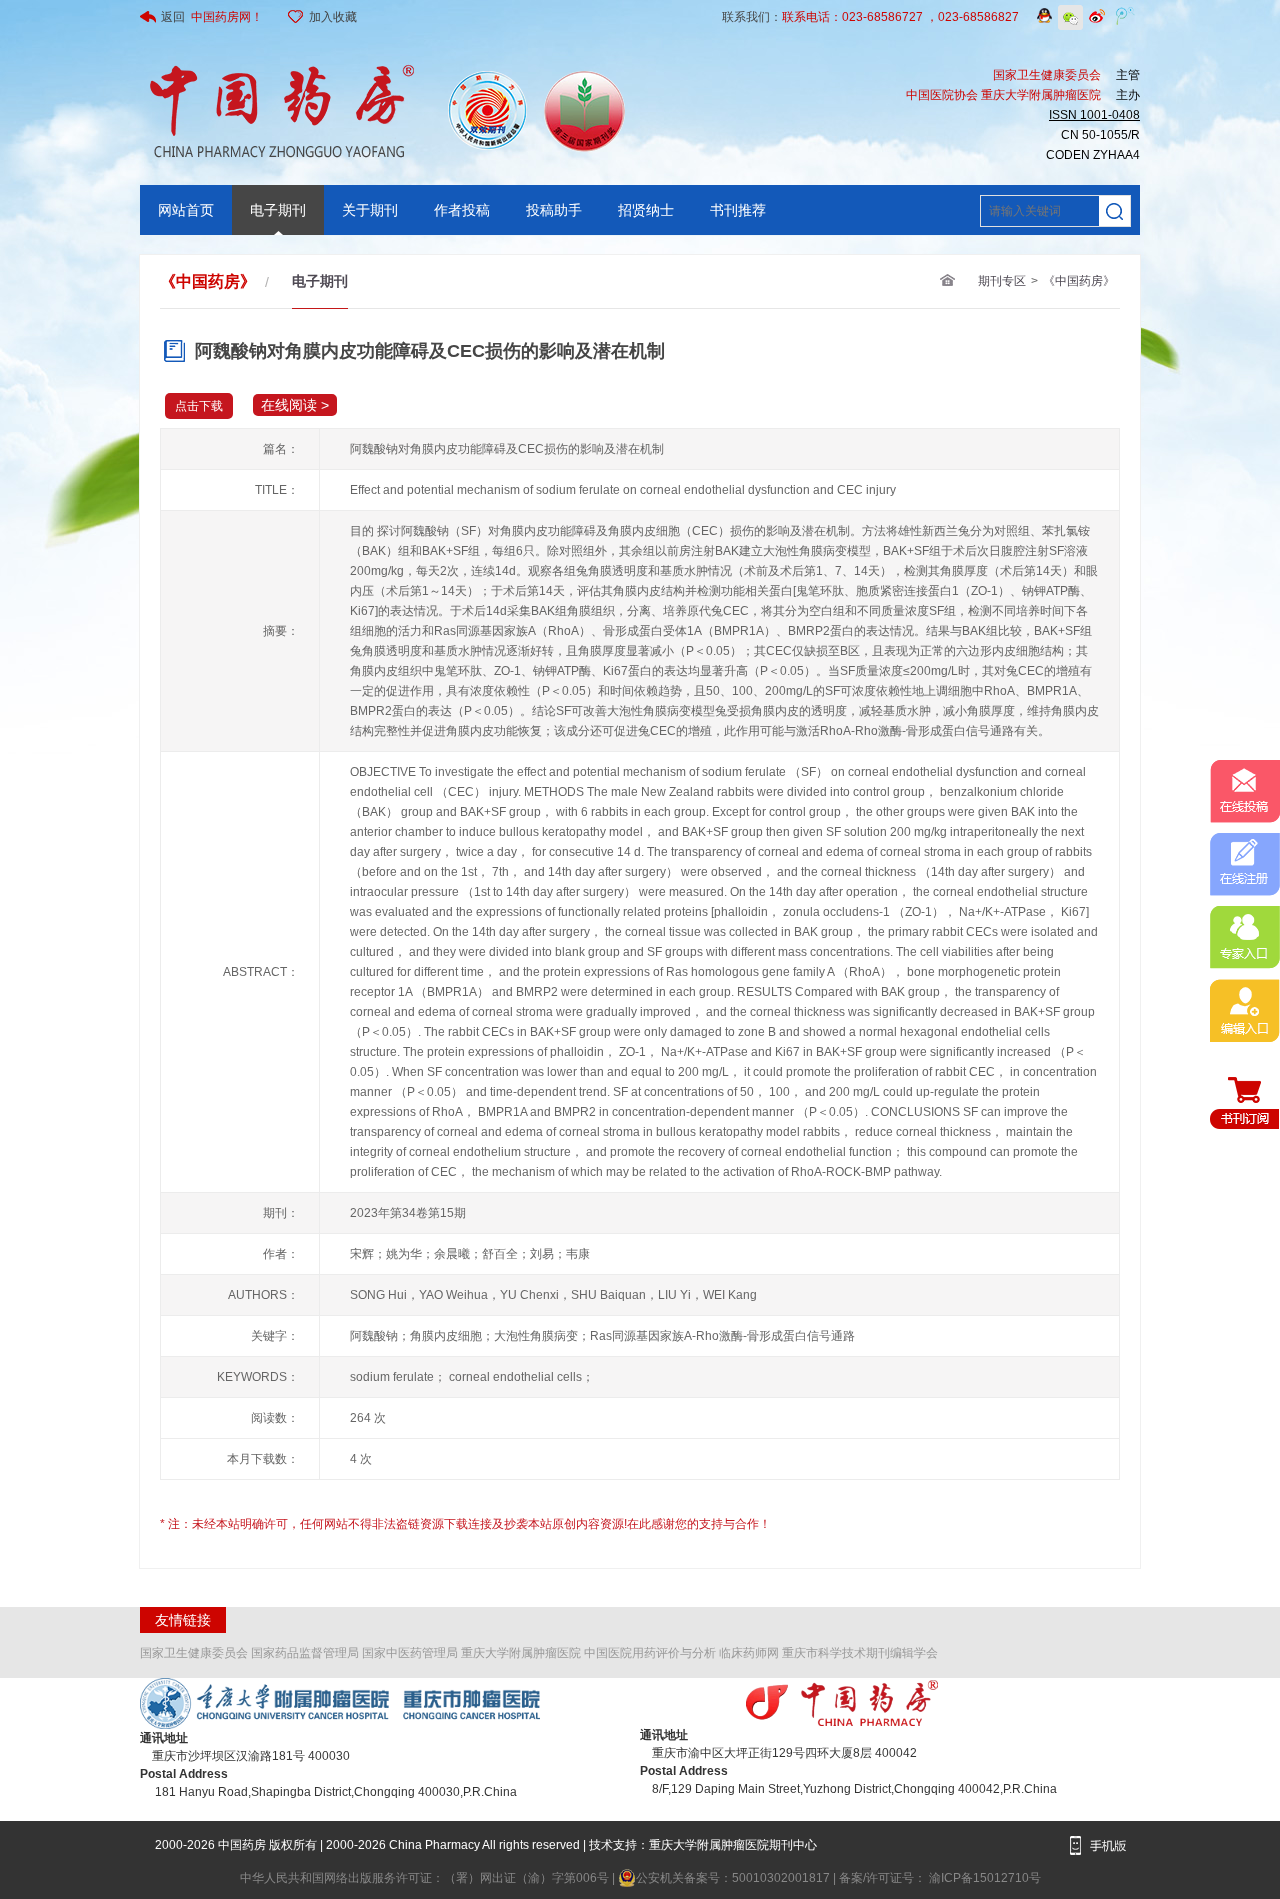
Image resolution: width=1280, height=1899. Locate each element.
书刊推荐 (738, 210)
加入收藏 (333, 17)
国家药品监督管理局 (305, 1653)
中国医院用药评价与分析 (650, 1653)
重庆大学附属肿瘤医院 (521, 1653)
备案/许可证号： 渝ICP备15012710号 (940, 1878)
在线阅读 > (295, 405)
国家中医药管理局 (410, 1653)
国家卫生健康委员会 (194, 1653)
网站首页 (186, 210)
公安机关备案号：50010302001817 (734, 1878)
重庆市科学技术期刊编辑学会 (860, 1653)
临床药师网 (749, 1653)
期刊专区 (1002, 281)
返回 (212, 17)
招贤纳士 (646, 210)
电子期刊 (278, 210)
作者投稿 (462, 210)
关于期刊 (370, 210)
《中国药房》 (1079, 281)
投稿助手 (554, 210)
